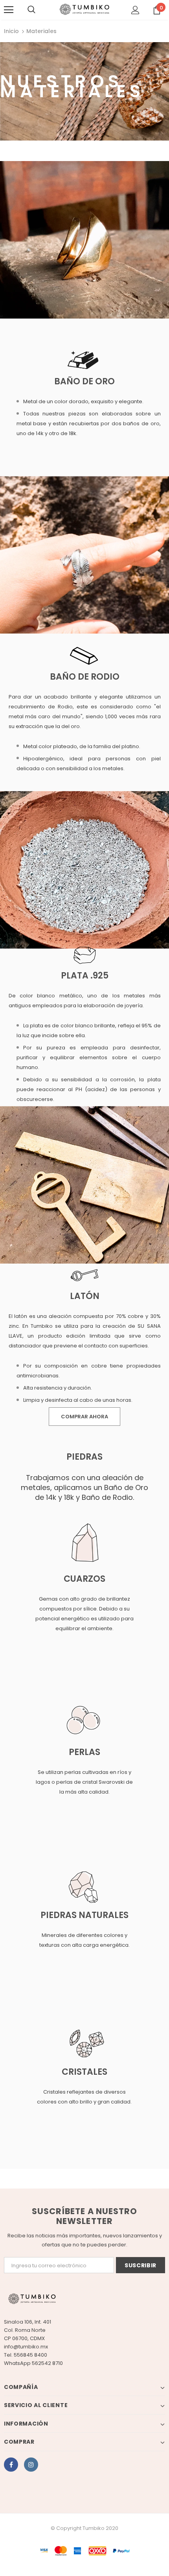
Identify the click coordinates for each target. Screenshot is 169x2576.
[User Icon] (135, 10)
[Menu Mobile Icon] (9, 10)
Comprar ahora (84, 1417)
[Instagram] (31, 2465)
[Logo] (84, 9)
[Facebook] (11, 2465)
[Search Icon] (31, 10)
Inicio (11, 31)
